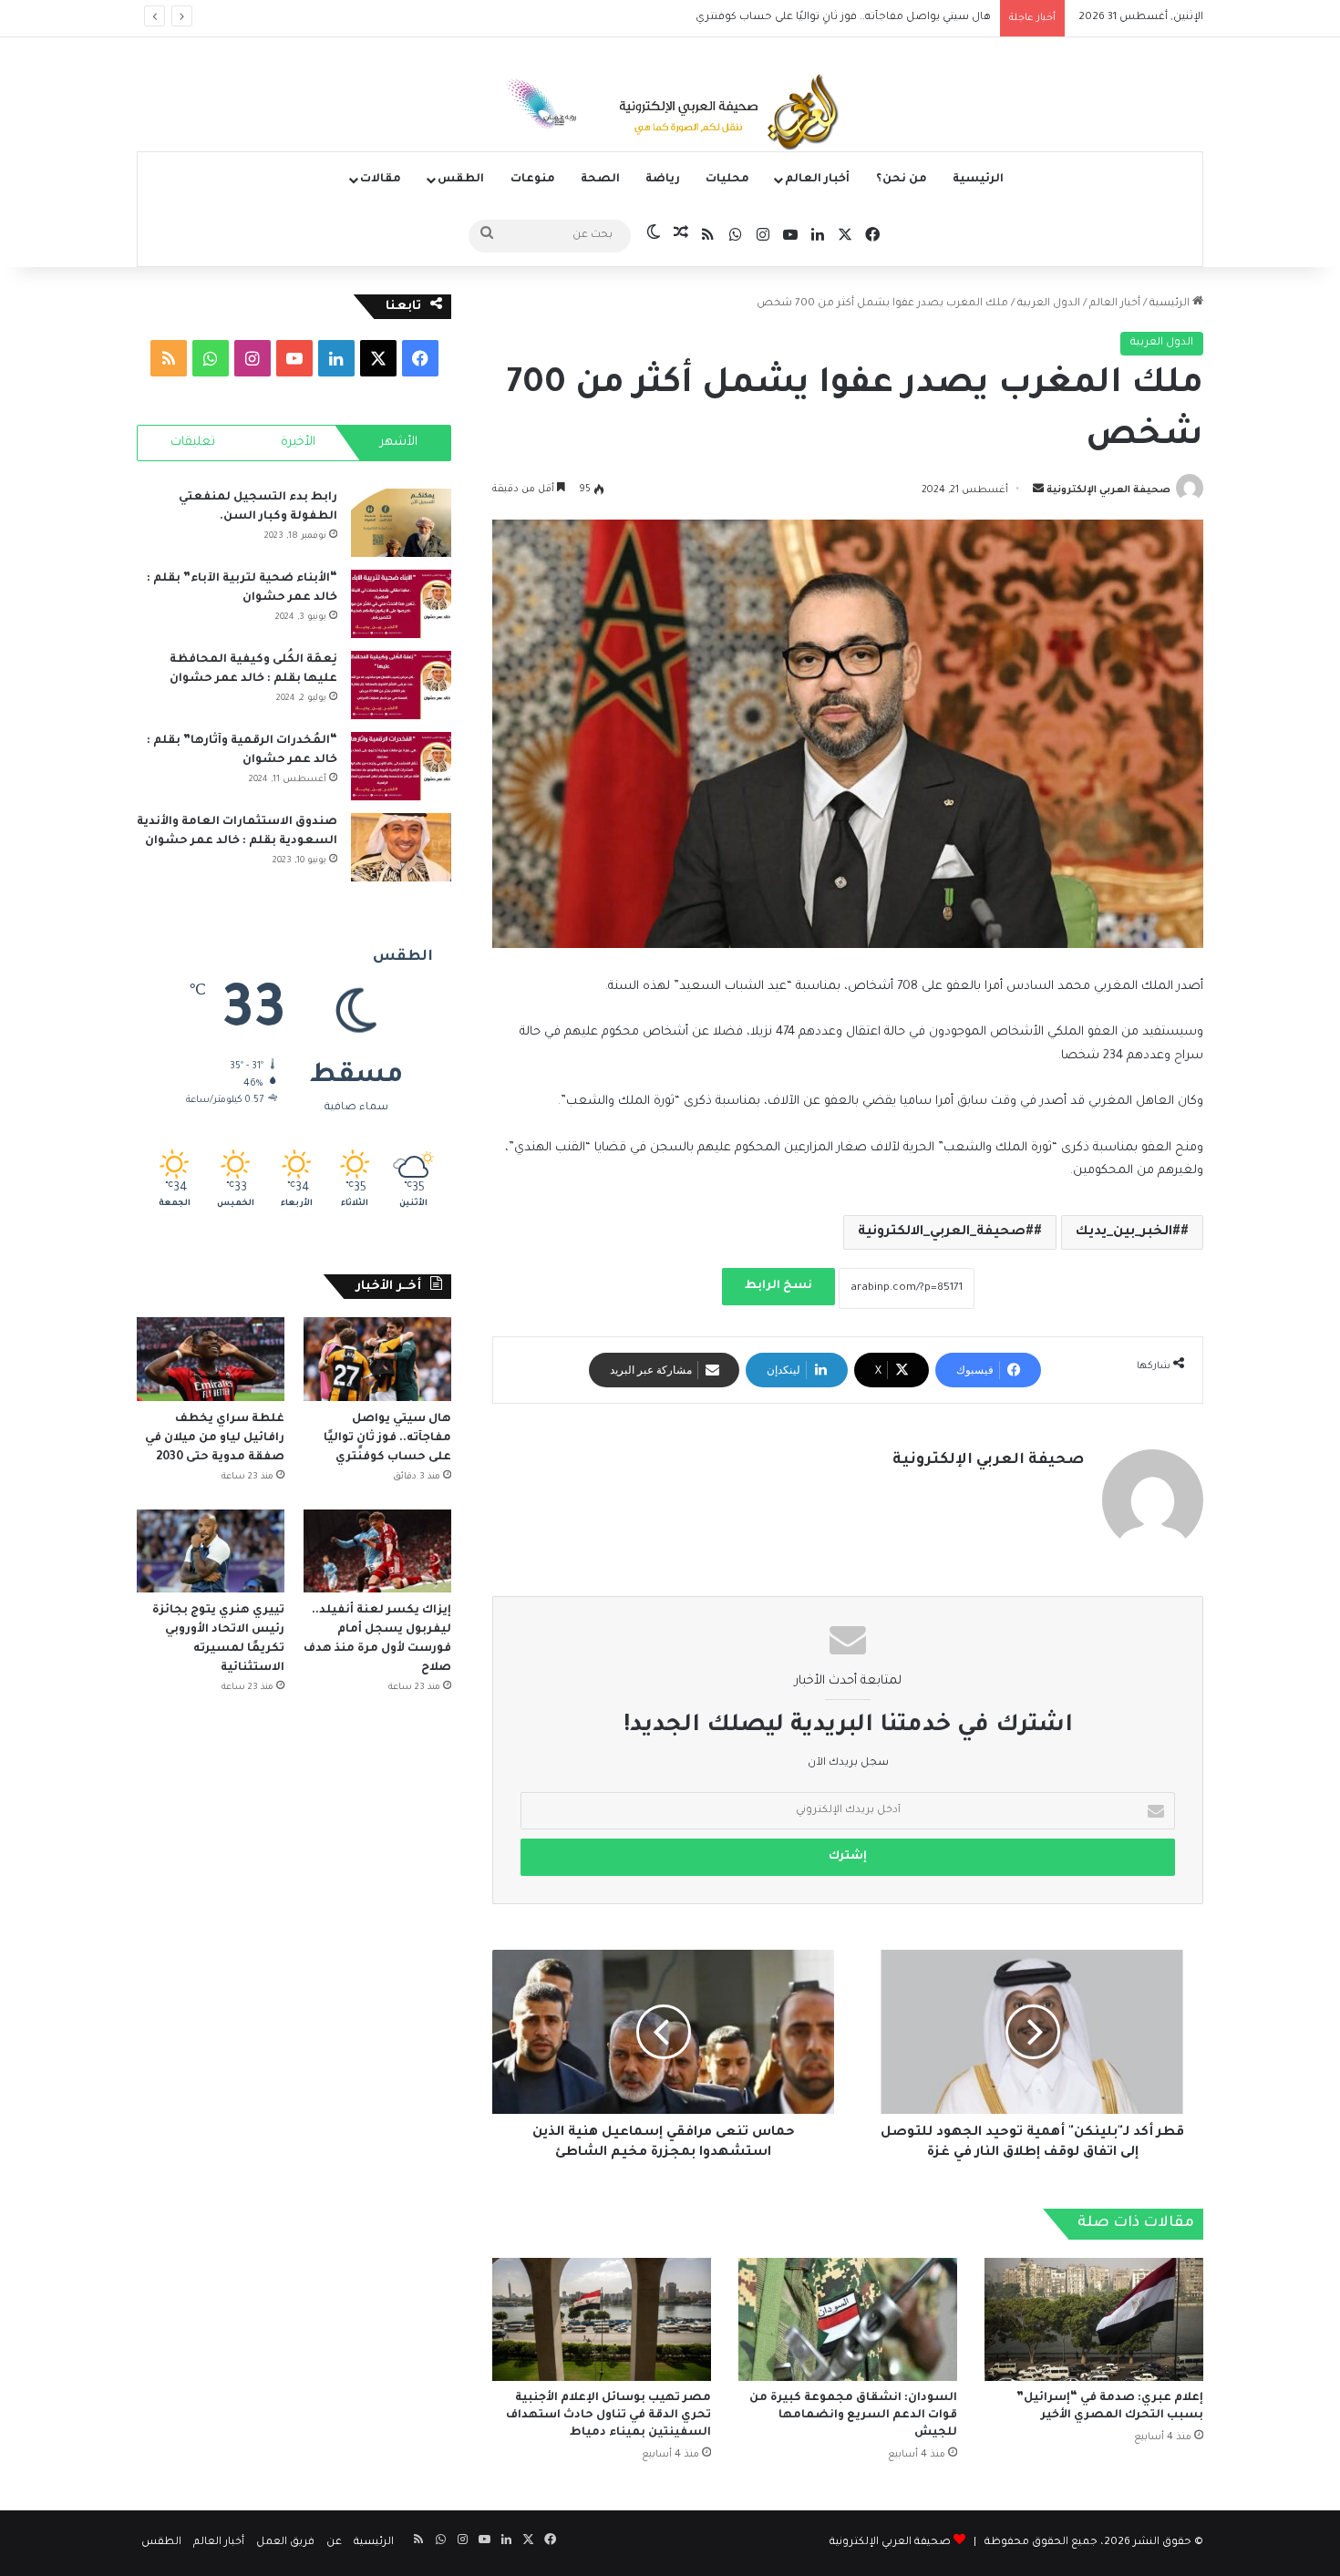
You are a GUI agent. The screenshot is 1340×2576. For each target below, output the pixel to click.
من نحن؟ (902, 180)
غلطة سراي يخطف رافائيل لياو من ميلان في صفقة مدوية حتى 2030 (824, 18)
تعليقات (193, 443)
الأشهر (399, 443)
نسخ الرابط (778, 1286)
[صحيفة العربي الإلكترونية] (670, 115)
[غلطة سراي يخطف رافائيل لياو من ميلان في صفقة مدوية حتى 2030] (211, 1359)
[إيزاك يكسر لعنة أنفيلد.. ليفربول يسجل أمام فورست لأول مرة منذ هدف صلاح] (377, 1551)
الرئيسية (978, 180)
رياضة (663, 180)
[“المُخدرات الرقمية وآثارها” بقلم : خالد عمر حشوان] (401, 766)
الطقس (461, 180)
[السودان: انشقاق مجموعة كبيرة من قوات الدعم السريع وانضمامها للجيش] (848, 2319)
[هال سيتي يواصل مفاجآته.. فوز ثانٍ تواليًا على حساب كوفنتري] (377, 1359)
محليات (727, 180)
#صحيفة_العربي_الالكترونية (946, 1232)
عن (334, 2543)
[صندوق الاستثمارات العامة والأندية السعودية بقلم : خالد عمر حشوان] (401, 847)
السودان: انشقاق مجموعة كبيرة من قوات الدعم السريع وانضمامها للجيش (853, 2416)
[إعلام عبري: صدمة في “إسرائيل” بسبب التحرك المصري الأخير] (1094, 2319)
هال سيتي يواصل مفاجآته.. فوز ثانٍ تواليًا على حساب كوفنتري (387, 1438)
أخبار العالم (817, 180)
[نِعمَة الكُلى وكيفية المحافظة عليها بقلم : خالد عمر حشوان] (401, 685)
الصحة (600, 180)
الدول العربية (1049, 304)
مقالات (381, 180)
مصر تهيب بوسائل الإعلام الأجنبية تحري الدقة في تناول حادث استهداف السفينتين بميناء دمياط (608, 2416)
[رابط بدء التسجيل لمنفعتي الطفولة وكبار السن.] (401, 523)
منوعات (533, 180)
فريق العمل (285, 2543)
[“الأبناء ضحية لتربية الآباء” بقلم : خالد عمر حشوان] (401, 604)
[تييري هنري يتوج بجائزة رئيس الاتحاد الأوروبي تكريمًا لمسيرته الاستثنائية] (211, 1551)
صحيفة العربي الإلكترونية (1108, 490)
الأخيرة (298, 443)
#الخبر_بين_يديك (1128, 1232)
